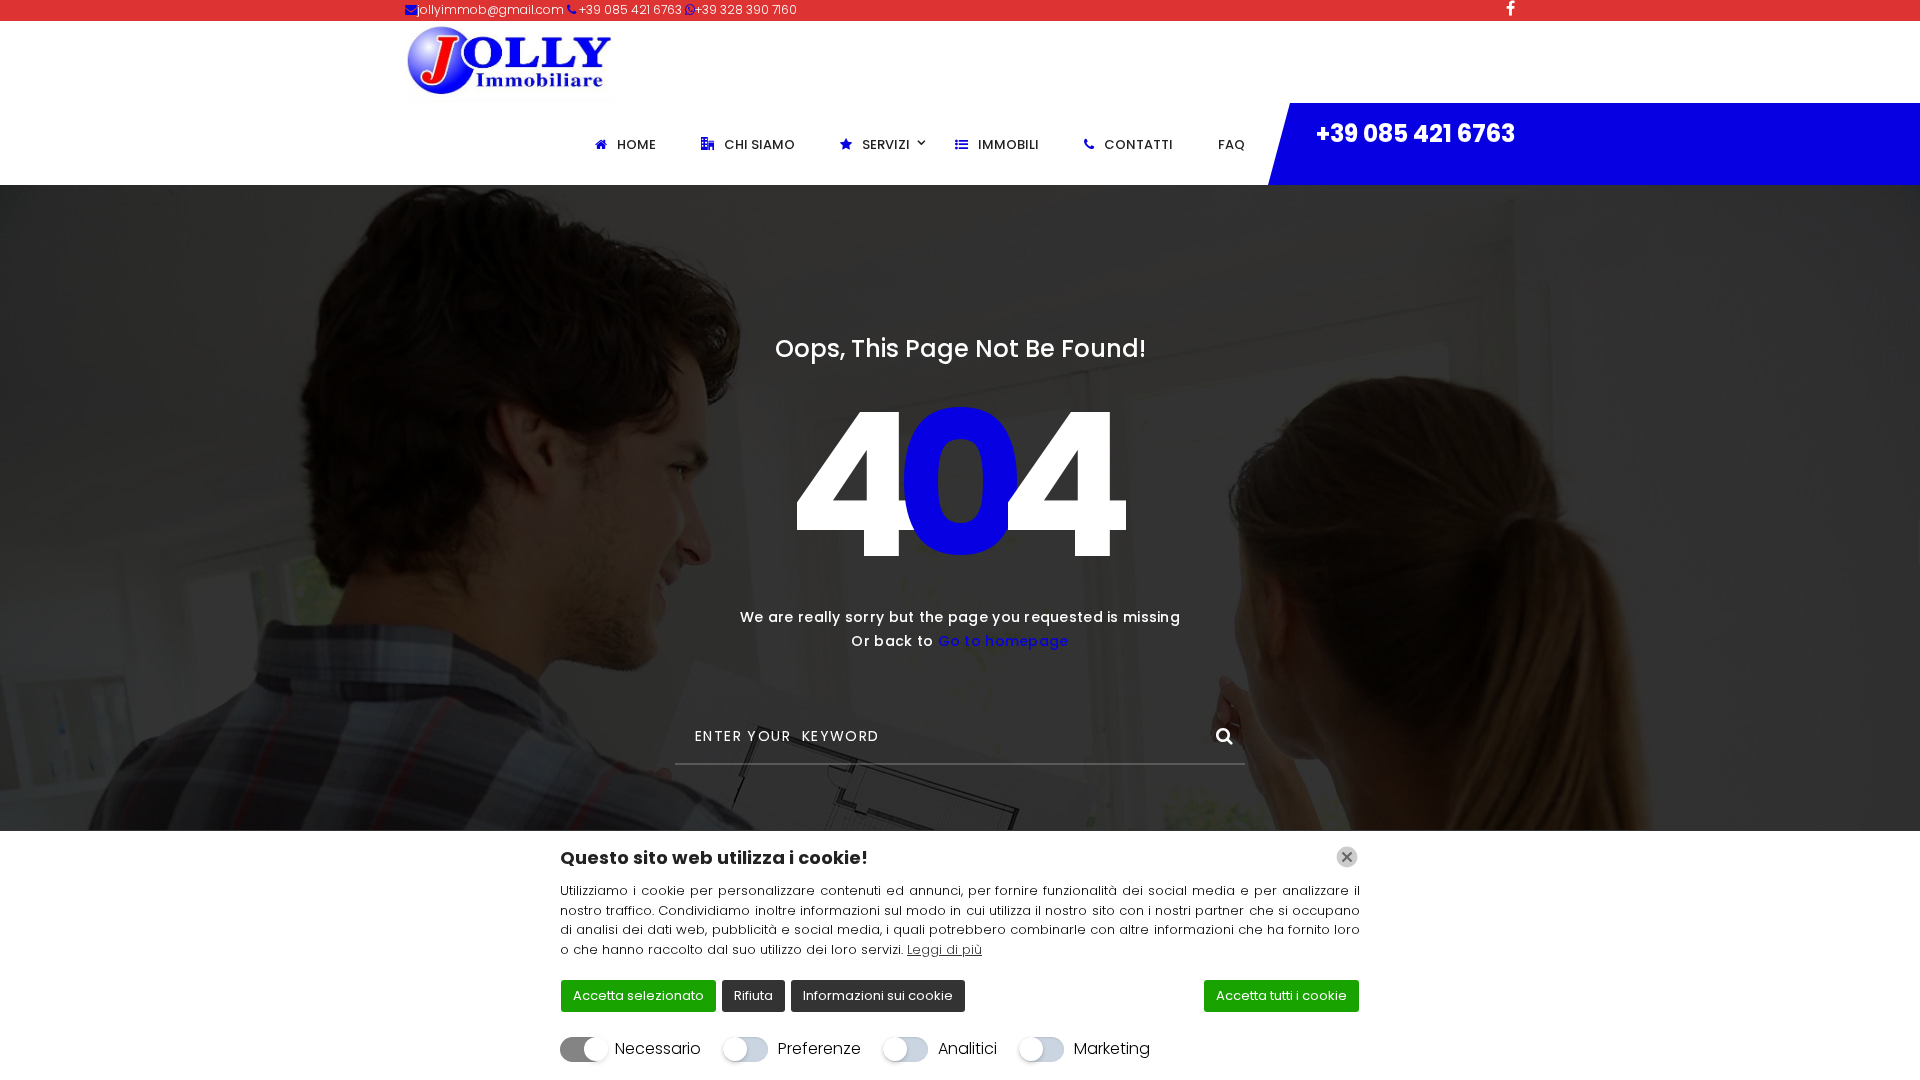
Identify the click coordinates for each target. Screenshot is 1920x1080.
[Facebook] (1510, 8)
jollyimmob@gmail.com (492, 9)
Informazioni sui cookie (878, 995)
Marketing (1112, 1048)
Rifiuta (753, 995)
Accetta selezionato (638, 995)
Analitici (967, 1048)
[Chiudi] (1347, 857)
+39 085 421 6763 (1415, 133)
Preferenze (819, 1048)
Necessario (658, 1048)
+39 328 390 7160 (746, 9)
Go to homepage (1003, 641)
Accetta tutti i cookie (1281, 995)
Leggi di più (944, 949)
